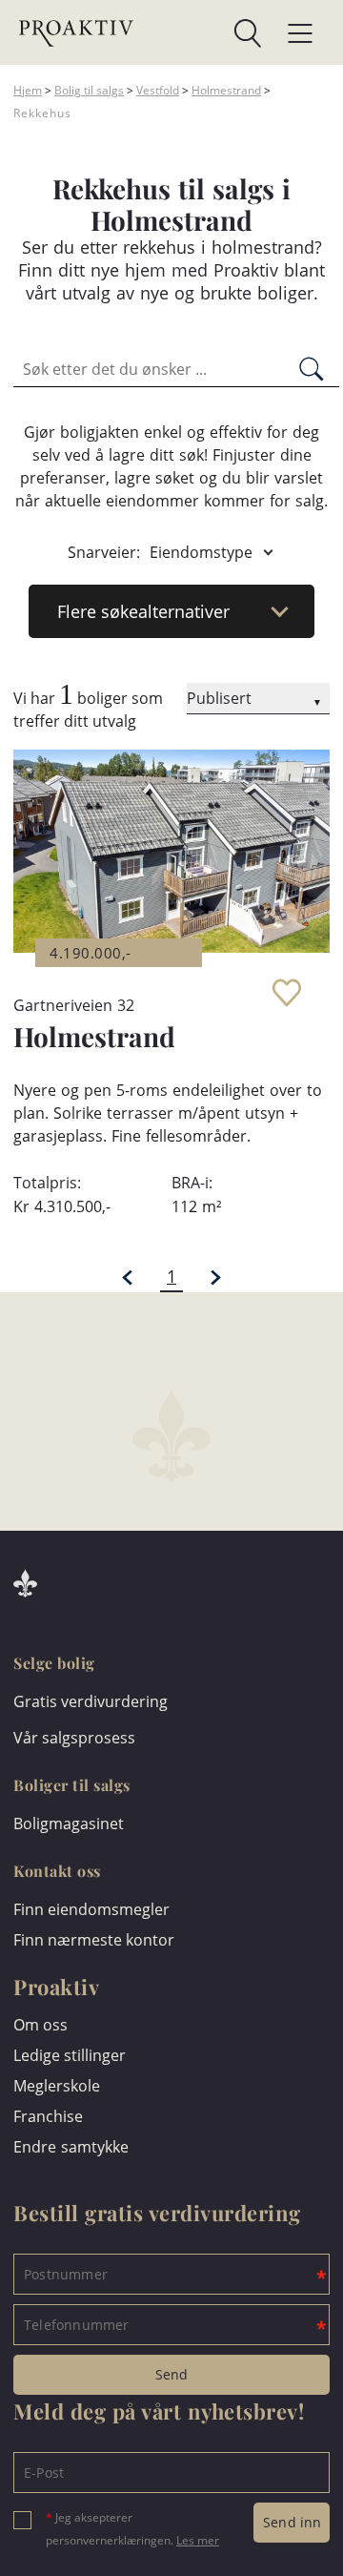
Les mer (198, 2540)
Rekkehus (42, 113)
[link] (198, 33)
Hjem (28, 90)
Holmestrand (226, 90)
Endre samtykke (71, 2147)
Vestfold (158, 90)
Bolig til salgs (89, 90)
